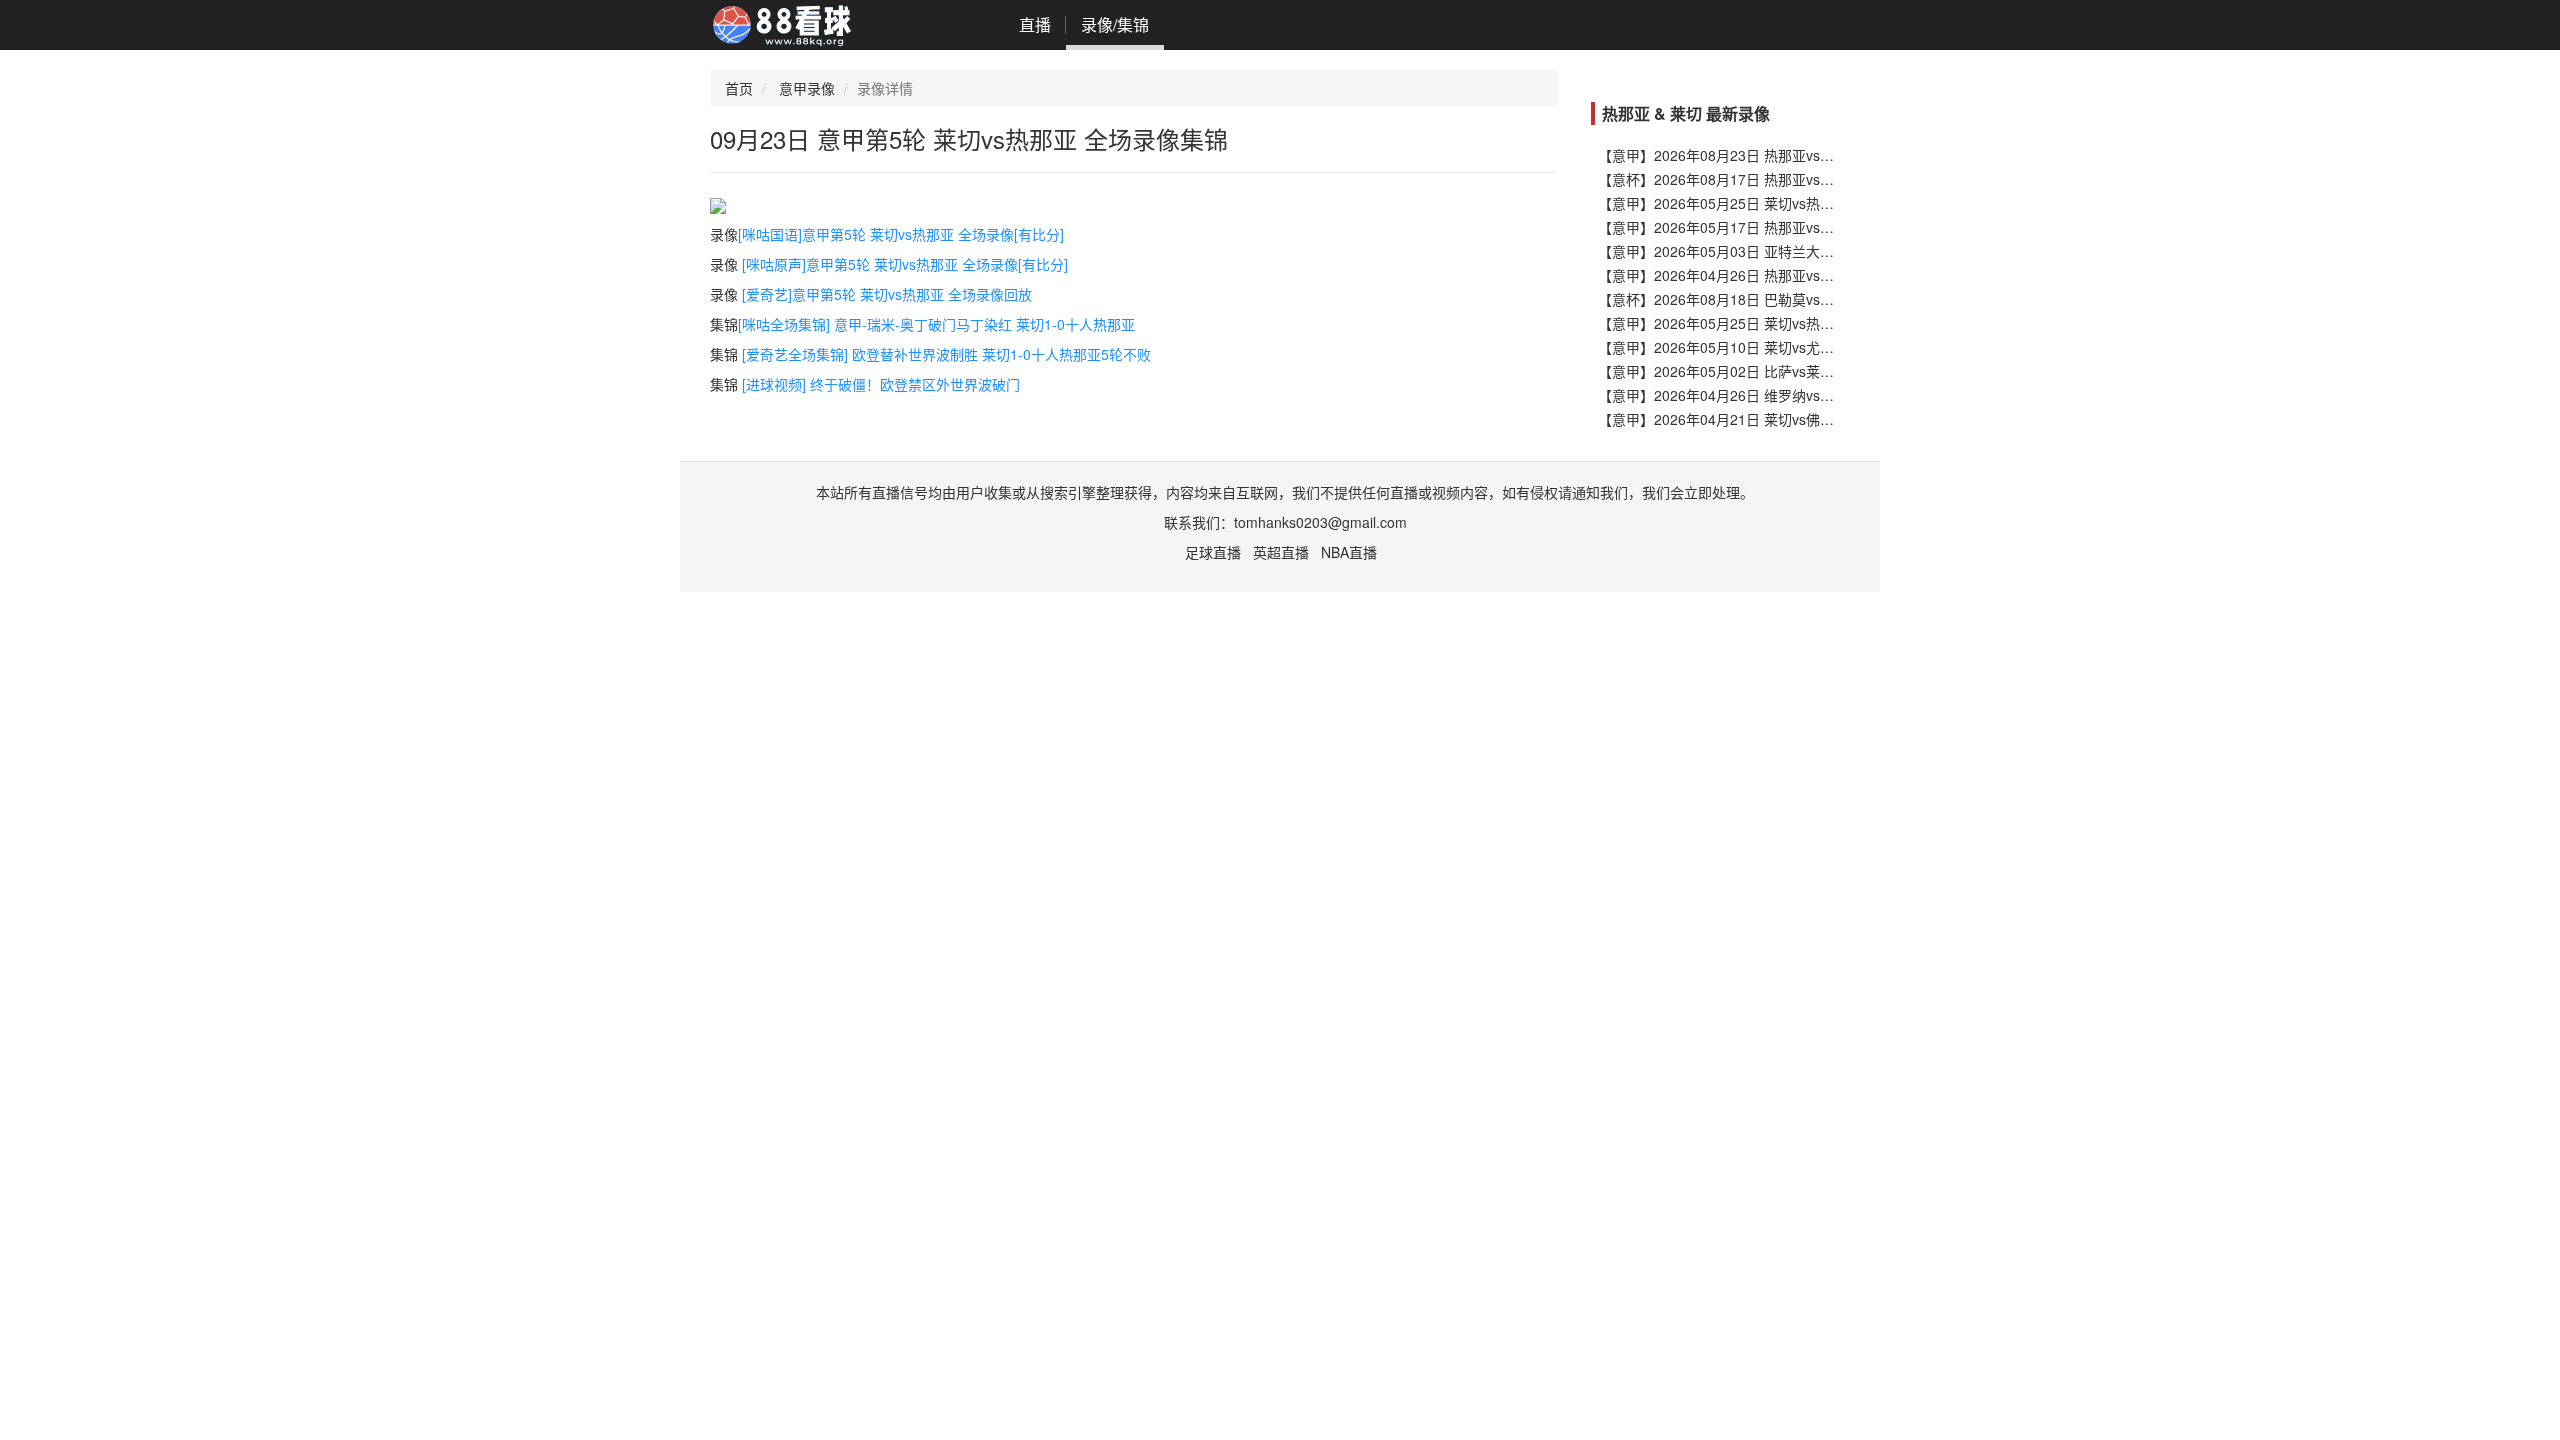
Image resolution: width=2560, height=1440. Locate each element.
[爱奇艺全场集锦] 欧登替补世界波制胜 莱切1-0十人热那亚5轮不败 (946, 354)
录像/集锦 (1115, 24)
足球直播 (1213, 552)
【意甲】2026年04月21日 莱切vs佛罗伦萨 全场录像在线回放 (1788, 419)
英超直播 (1281, 552)
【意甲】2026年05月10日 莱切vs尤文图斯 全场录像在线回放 (1788, 347)
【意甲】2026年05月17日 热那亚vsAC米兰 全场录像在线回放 (1790, 227)
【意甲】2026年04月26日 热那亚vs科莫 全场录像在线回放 (1781, 275)
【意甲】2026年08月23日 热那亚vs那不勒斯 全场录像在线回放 (1795, 155)
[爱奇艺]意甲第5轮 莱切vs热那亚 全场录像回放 (887, 294)
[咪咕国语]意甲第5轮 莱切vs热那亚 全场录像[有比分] (901, 234)
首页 (739, 88)
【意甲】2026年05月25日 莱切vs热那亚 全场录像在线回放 (1781, 203)
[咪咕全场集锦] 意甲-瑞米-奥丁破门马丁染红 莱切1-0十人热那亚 (936, 324)
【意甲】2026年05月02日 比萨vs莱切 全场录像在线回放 (1774, 371)
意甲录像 (807, 88)
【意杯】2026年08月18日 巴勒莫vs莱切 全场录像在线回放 (1781, 299)
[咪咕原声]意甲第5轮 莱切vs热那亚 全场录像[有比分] (905, 264)
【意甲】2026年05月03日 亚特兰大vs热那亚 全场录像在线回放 (1795, 251)
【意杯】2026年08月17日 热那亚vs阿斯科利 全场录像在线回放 (1795, 179)
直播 (1035, 24)
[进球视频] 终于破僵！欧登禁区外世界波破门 (881, 384)
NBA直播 (1349, 552)
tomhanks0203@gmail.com (1320, 522)
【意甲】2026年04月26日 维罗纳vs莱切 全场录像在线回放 (1781, 395)
